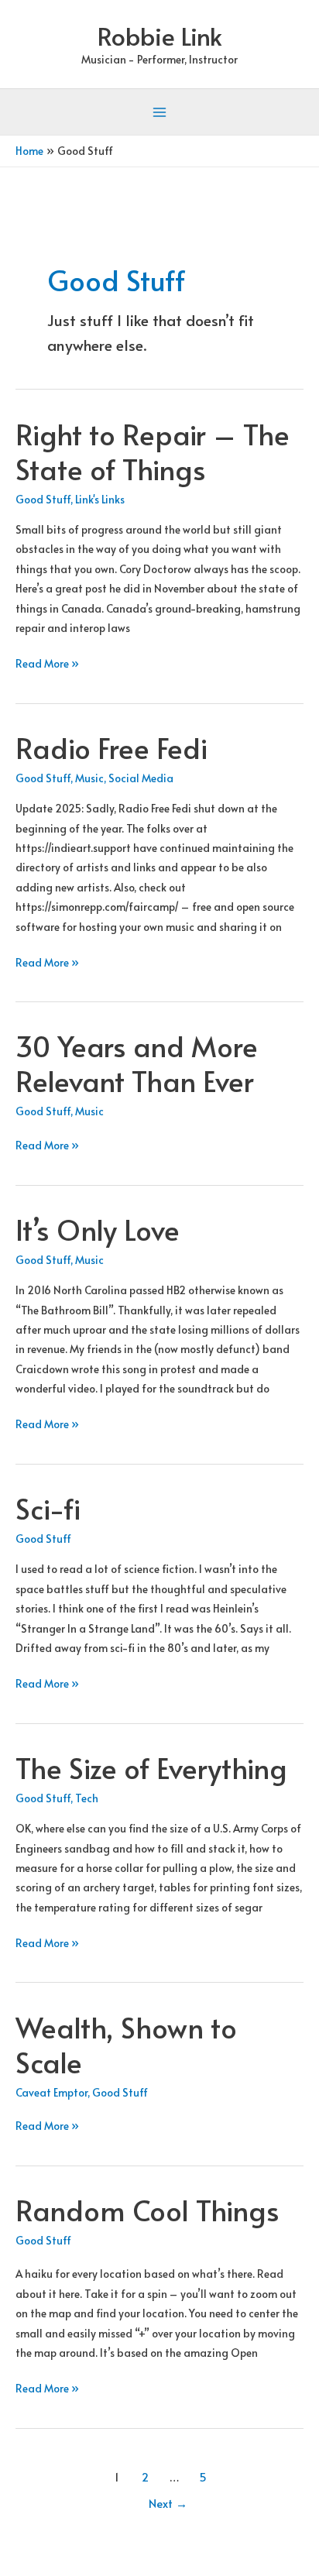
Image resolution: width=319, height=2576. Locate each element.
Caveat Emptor (51, 2092)
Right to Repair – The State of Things (153, 451)
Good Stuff (43, 499)
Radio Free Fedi (111, 747)
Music (89, 778)
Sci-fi (48, 1508)
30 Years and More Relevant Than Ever (137, 1063)
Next (168, 2503)
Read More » (47, 664)
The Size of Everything (151, 1767)
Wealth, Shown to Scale (126, 2044)
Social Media (141, 778)
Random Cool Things (147, 2210)
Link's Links (100, 499)
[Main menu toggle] (160, 113)
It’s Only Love (98, 1229)
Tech (87, 1798)
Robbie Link (160, 36)
